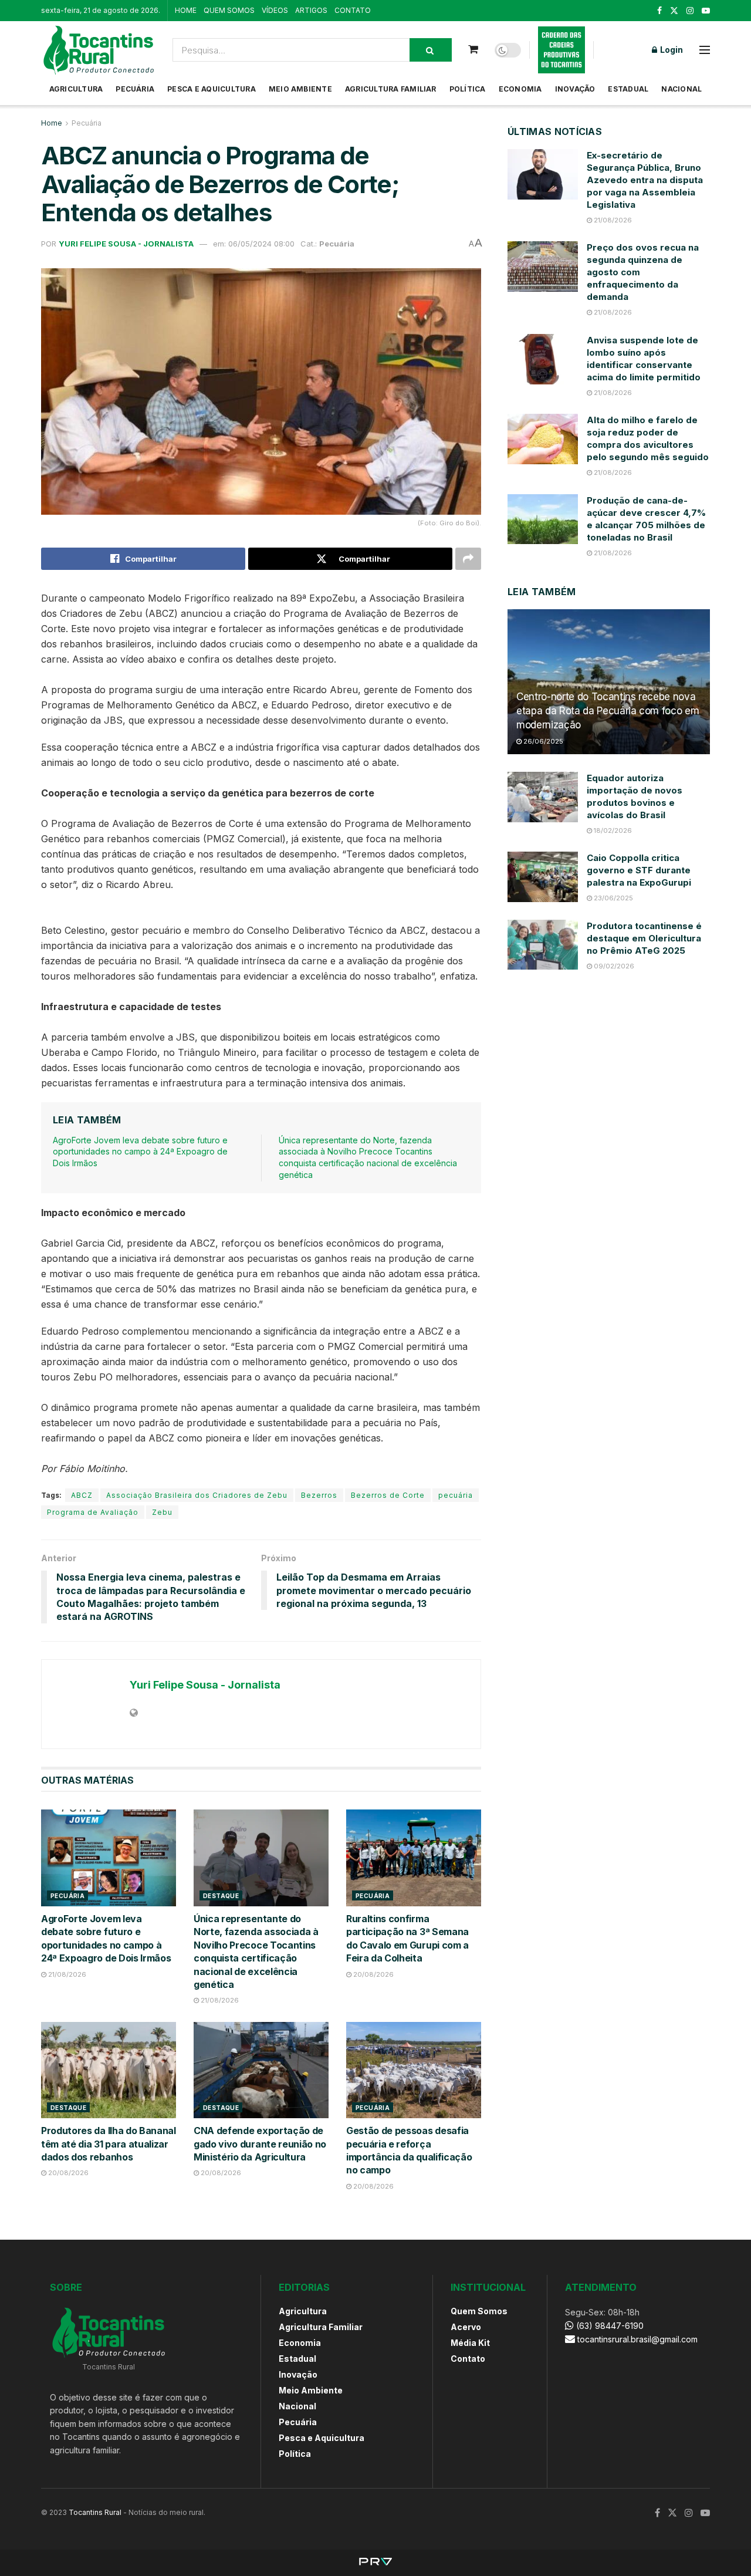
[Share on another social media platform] (468, 559)
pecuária (456, 1495)
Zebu (162, 1512)
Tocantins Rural (95, 2512)
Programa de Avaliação (93, 1512)
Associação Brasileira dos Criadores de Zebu (197, 1495)
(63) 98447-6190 (609, 2326)
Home (52, 123)
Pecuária (135, 89)
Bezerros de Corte (388, 1495)
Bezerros (319, 1495)
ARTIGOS (311, 10)
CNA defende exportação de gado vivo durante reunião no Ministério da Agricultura (260, 2144)
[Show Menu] (705, 50)
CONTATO (353, 10)
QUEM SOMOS (229, 10)
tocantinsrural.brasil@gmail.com (637, 2339)
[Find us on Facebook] (659, 11)
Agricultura (76, 89)
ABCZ (82, 1495)
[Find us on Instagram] (690, 11)
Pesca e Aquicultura (212, 89)
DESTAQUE (221, 1896)
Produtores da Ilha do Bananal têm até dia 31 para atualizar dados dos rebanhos (109, 2144)
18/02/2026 (612, 830)
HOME (186, 10)
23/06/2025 (613, 898)
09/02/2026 (613, 966)
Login (671, 50)
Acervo (466, 2327)
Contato (468, 2359)
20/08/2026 (373, 1974)
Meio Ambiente (300, 89)
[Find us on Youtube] (706, 11)
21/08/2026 (66, 1974)
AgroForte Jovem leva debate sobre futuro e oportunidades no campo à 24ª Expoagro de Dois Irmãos (140, 1152)
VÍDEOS (275, 10)
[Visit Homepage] (99, 50)
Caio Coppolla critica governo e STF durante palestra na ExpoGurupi (639, 870)
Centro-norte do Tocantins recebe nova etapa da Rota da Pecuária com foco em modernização (608, 711)
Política (468, 89)
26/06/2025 (542, 741)
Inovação (575, 89)
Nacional (681, 89)
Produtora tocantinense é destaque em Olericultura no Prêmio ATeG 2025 (644, 938)
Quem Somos (479, 2311)
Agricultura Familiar (391, 89)
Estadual (628, 89)
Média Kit (470, 2343)
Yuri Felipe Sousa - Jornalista (126, 244)
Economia (520, 89)
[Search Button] (431, 50)
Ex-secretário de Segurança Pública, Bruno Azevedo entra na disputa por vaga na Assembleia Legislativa (645, 180)
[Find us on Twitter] (674, 11)
